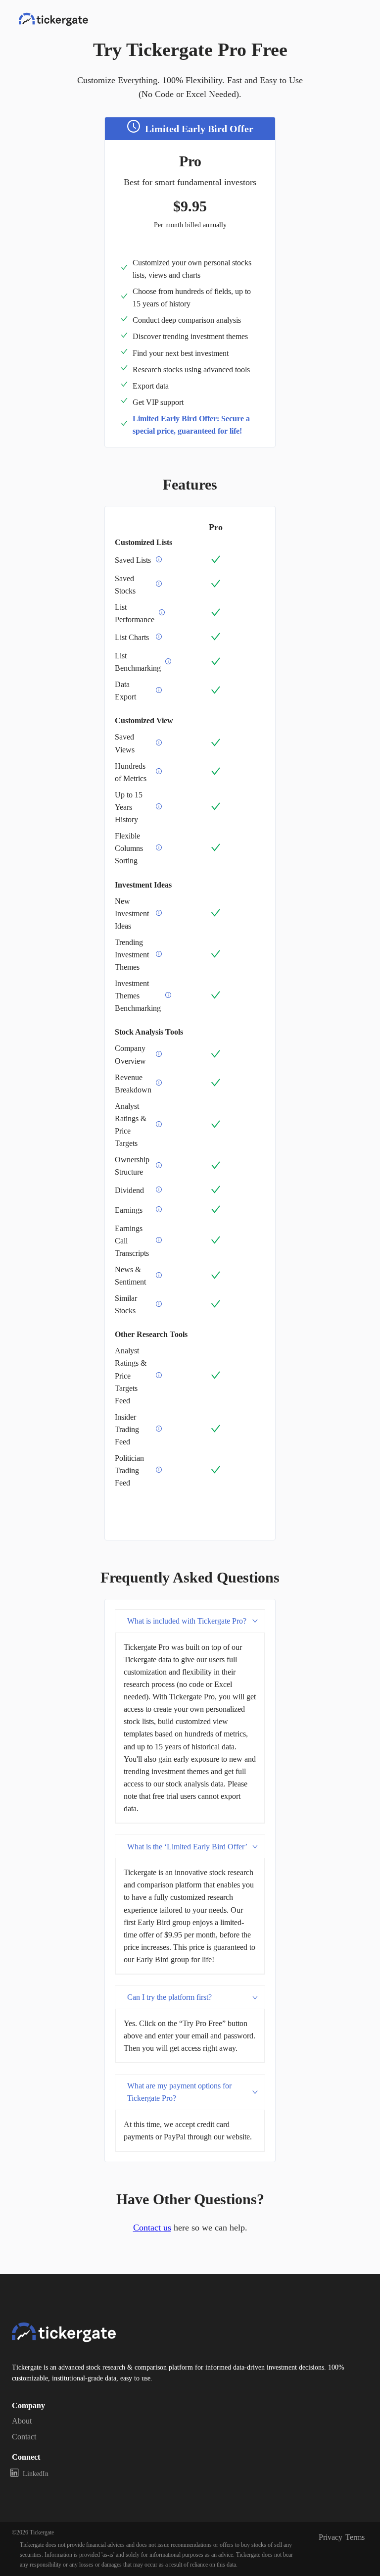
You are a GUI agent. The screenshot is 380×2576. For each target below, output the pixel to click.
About (22, 2421)
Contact (24, 2437)
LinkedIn (36, 2474)
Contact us (152, 2228)
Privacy (331, 2537)
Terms (355, 2537)
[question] (159, 560)
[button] (190, 1621)
